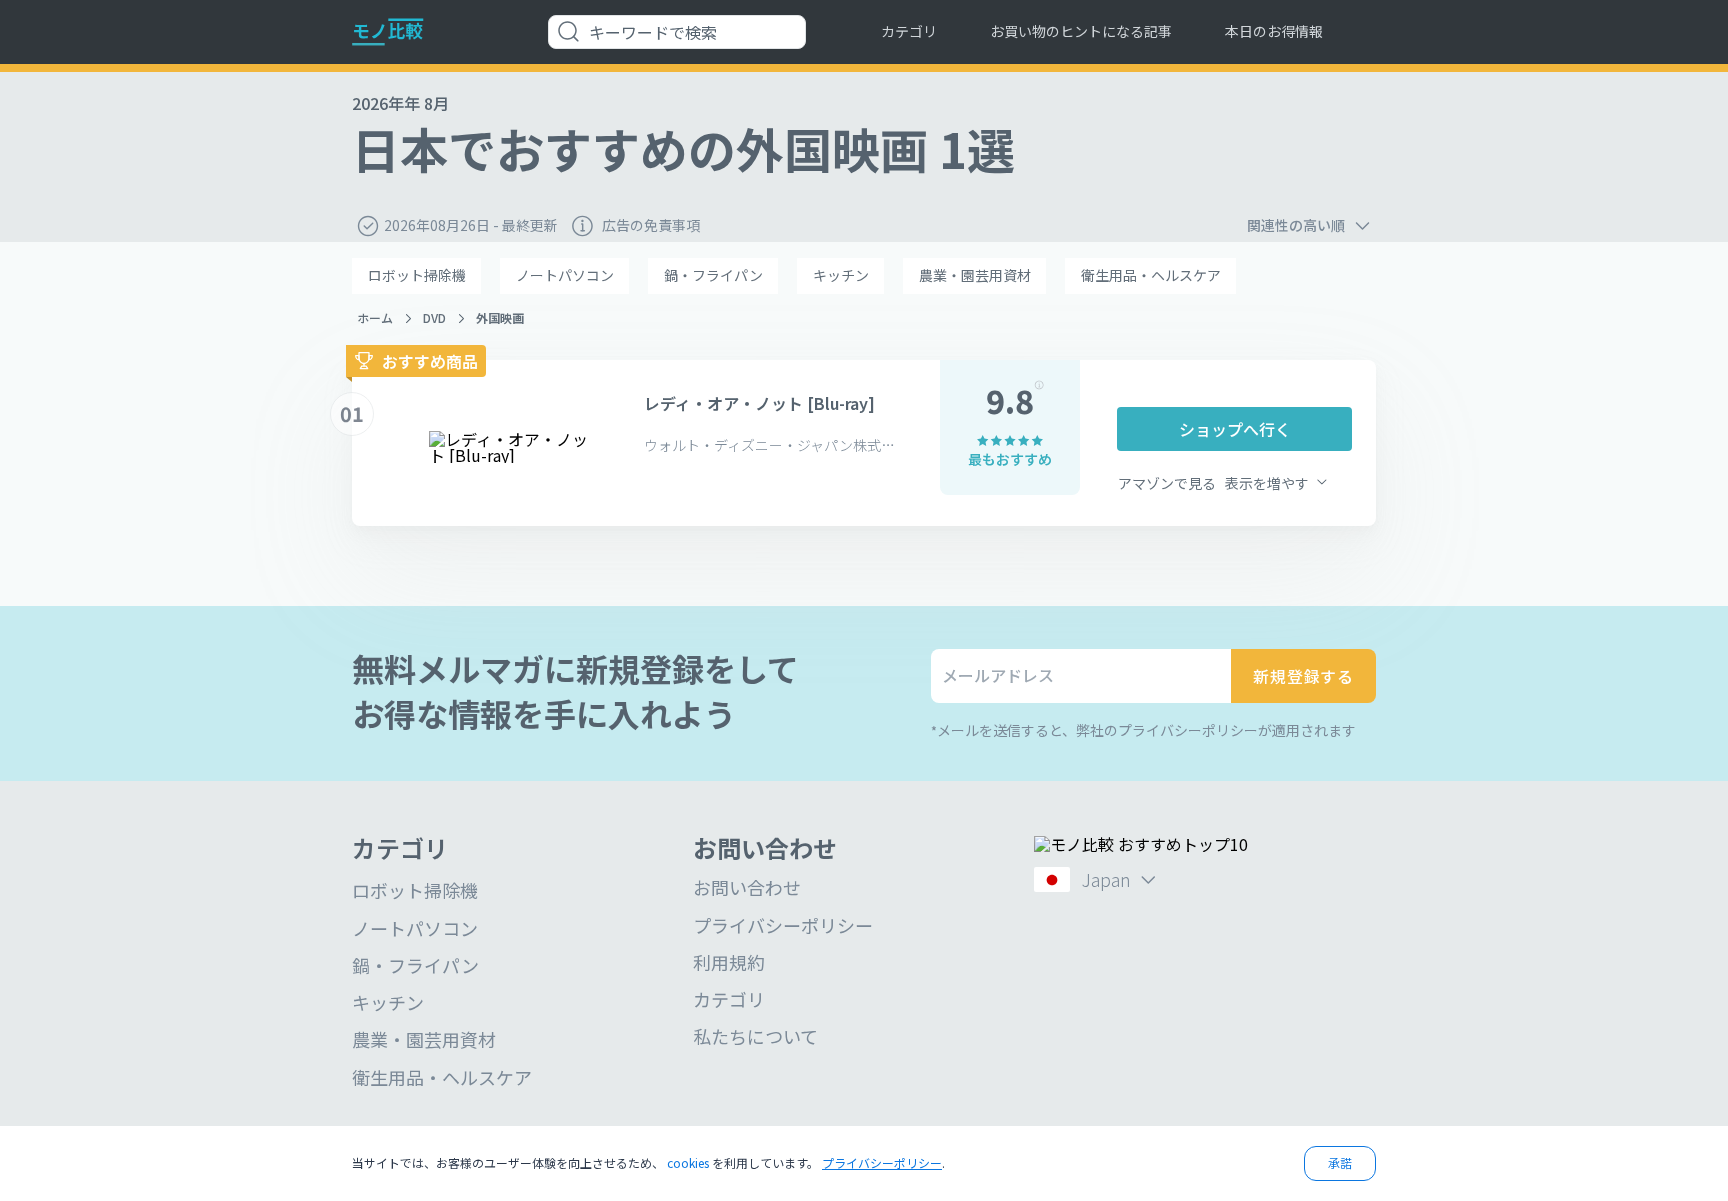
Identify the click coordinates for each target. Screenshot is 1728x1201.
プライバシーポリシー (783, 925)
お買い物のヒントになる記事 (1081, 31)
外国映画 (500, 318)
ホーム (375, 318)
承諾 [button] (1340, 1162)
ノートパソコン (565, 275)
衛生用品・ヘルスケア (1151, 275)
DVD (434, 318)
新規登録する (1303, 676)
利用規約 (729, 962)
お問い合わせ (747, 887)
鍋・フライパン (713, 275)
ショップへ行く (1235, 429)
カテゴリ (909, 31)
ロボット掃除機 (417, 275)
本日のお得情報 (1274, 31)
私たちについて (755, 1036)
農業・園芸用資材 (975, 275)
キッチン (841, 275)
